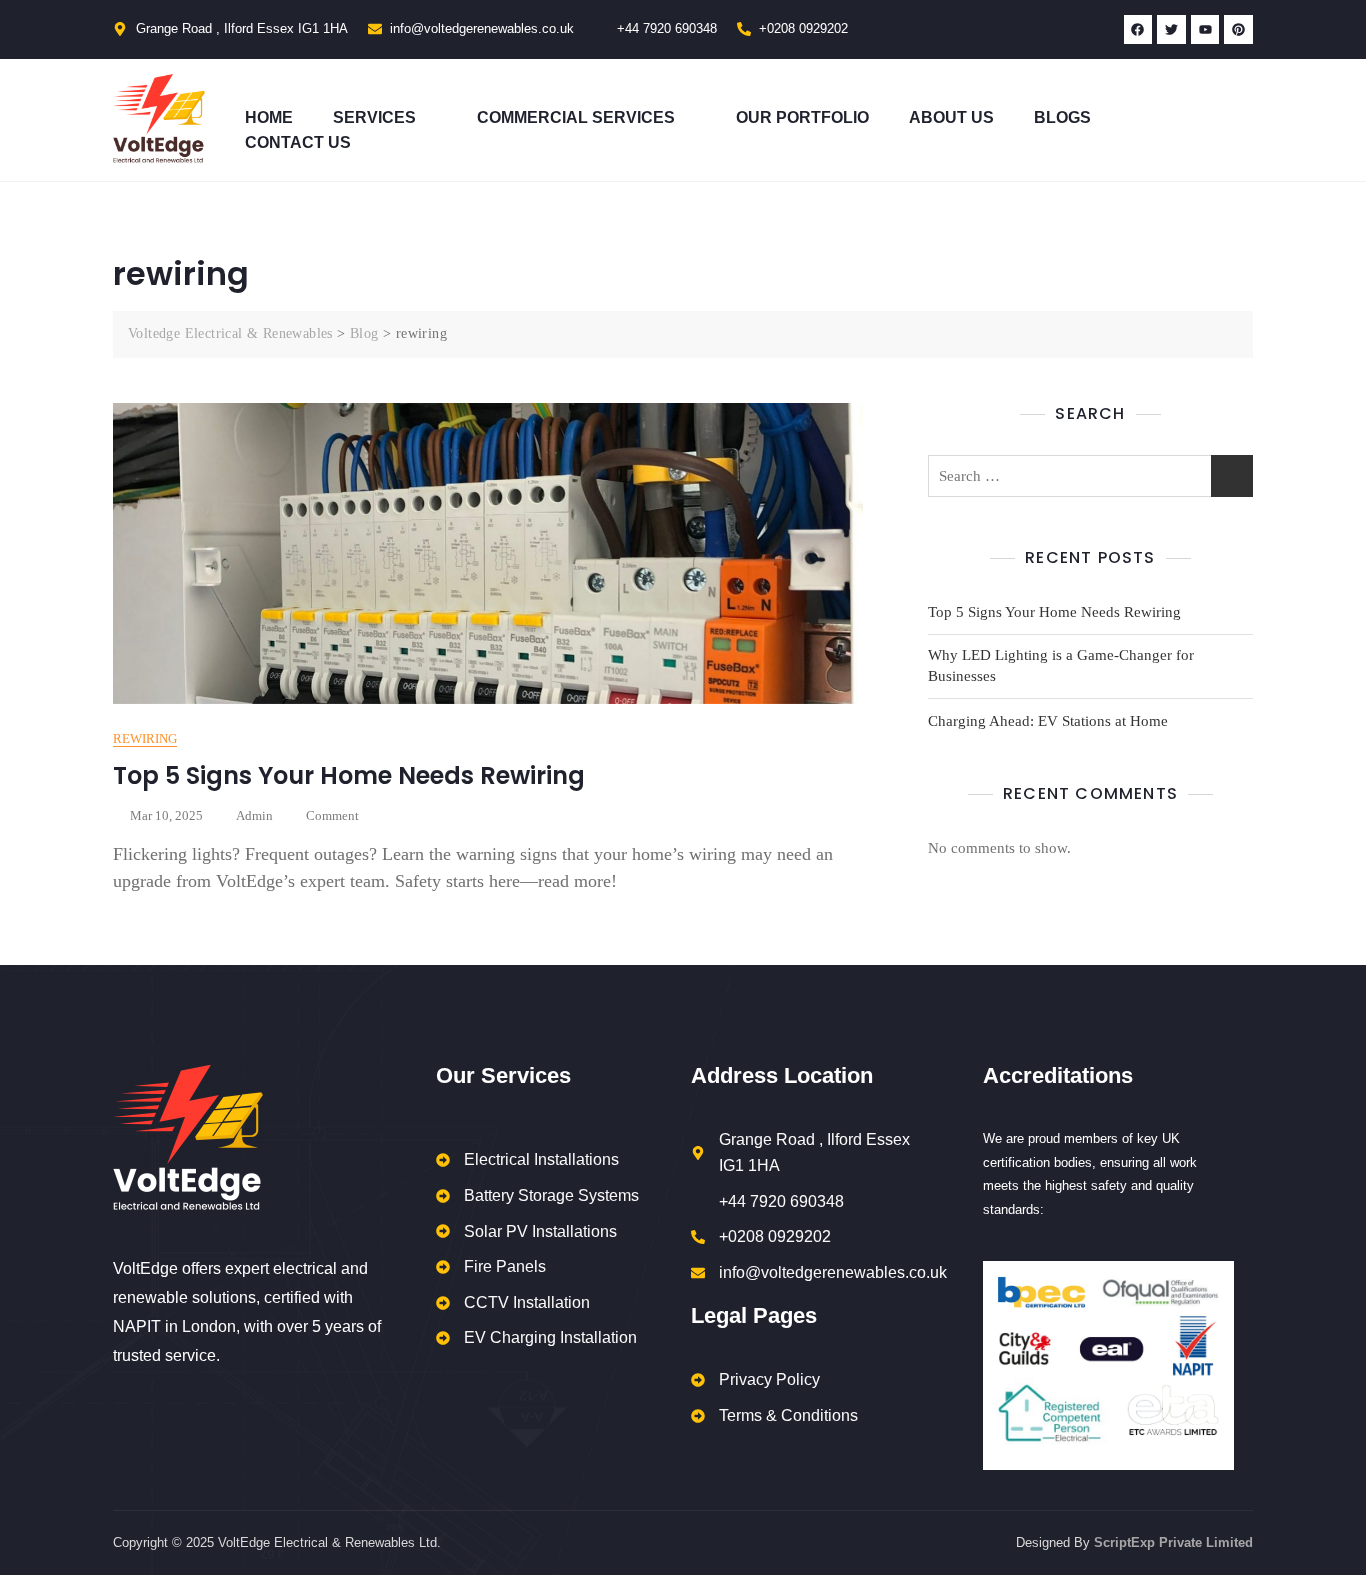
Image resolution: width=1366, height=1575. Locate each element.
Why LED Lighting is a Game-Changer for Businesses (1061, 665)
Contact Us (298, 142)
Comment (332, 814)
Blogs (1062, 117)
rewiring (145, 738)
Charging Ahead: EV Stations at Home (1048, 721)
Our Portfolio (802, 117)
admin (254, 815)
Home (269, 117)
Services (374, 117)
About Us (951, 117)
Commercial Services (576, 117)
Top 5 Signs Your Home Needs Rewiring (349, 775)
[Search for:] (1090, 476)
